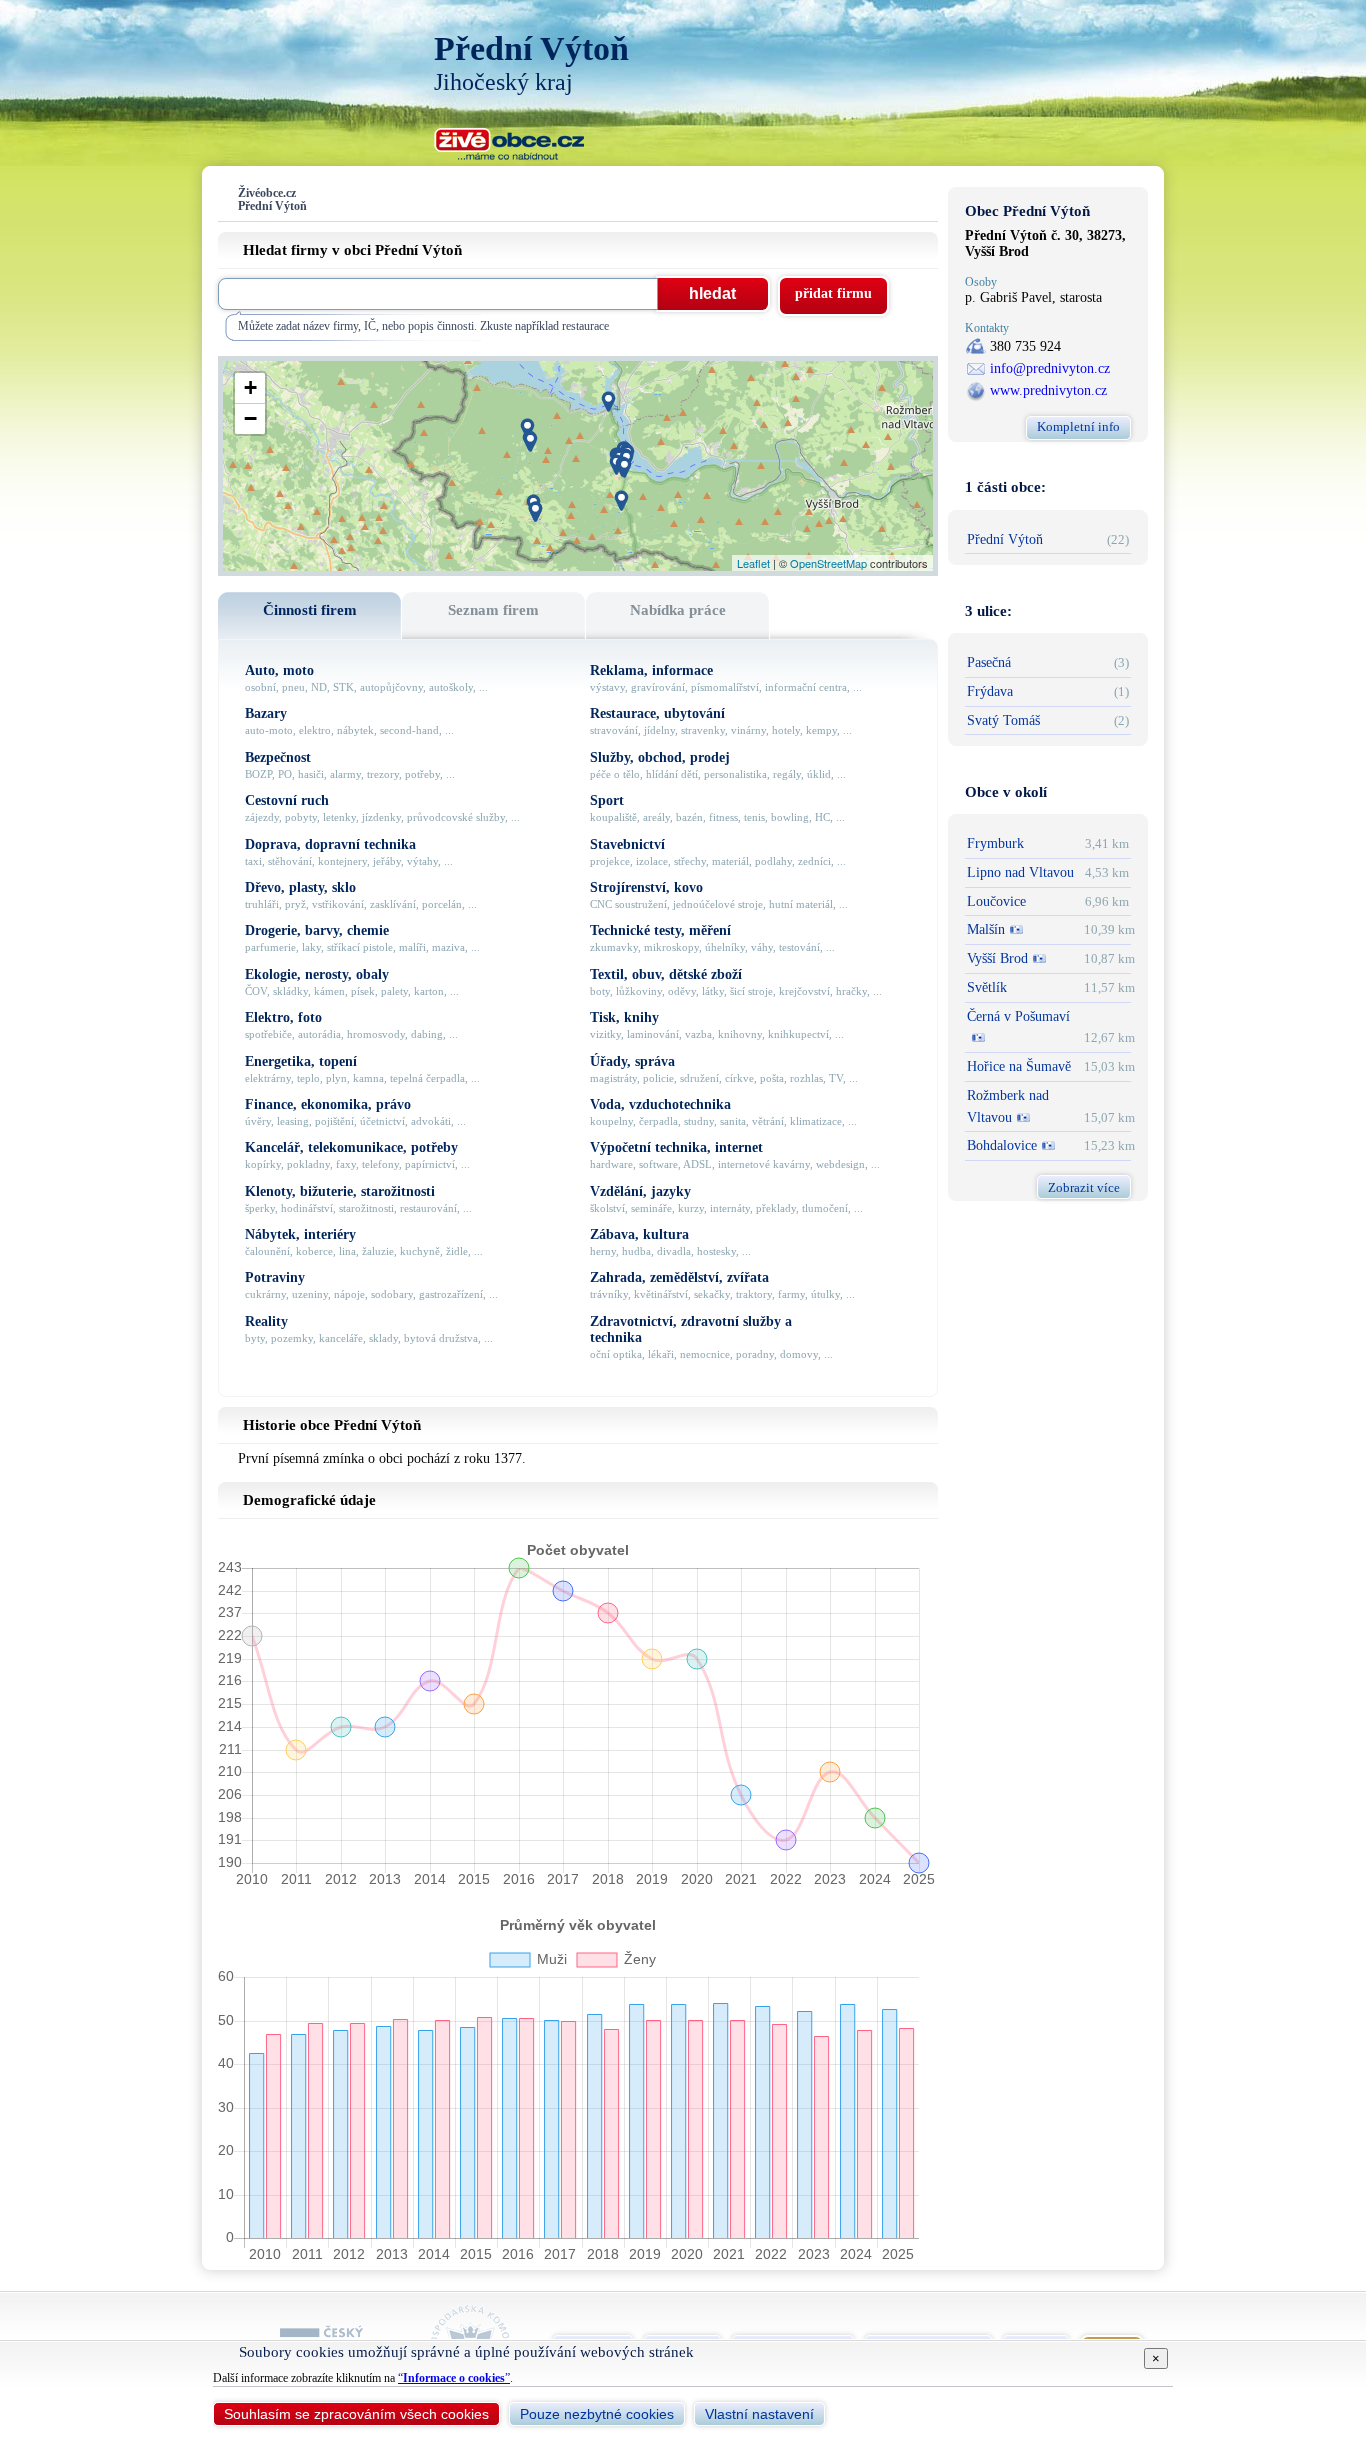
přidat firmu (833, 293)
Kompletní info (1078, 426)
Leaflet (753, 563)
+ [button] (250, 387)
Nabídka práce (678, 610)
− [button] (250, 418)
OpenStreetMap (828, 563)
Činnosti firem (310, 610)
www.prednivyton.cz (1048, 390)
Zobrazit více (1084, 1187)
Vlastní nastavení (759, 2414)
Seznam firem (493, 610)
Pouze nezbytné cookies (597, 2414)
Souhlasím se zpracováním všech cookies (356, 2414)
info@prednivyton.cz (1050, 368)
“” (454, 2378)
